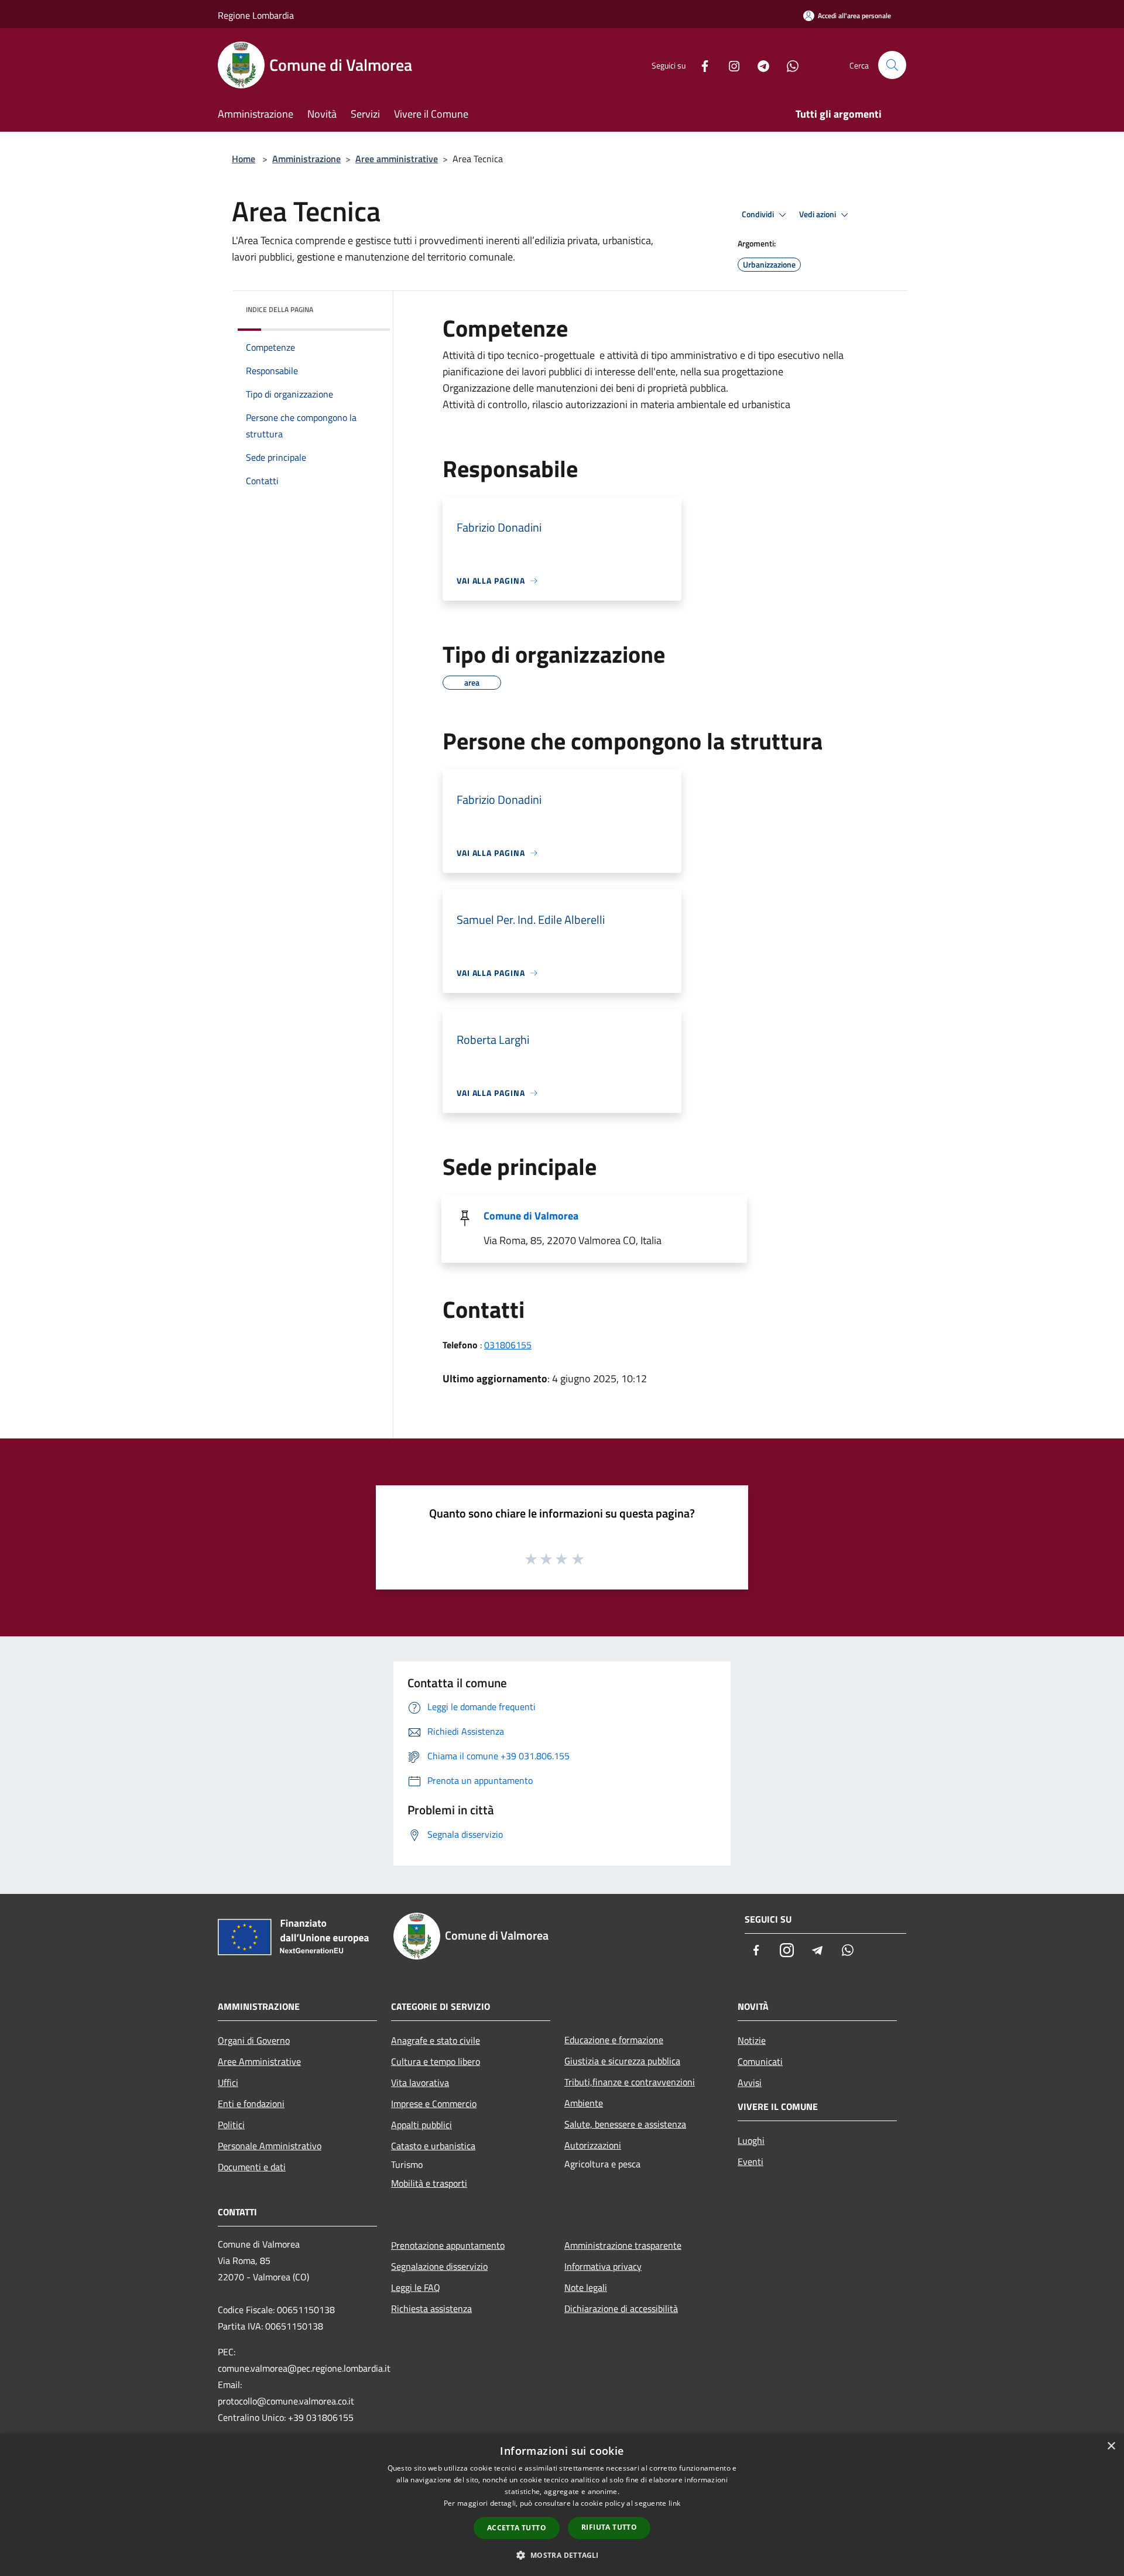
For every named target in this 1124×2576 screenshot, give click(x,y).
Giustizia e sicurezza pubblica (622, 2061)
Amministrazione (306, 159)
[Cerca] (892, 65)
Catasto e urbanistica (433, 2146)
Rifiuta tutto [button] (609, 2527)
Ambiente (584, 2103)
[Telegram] (759, 65)
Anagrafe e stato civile (436, 2040)
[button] (562, 2555)
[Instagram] (729, 65)
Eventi (751, 2161)
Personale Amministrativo (270, 2146)
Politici (231, 2125)
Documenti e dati (252, 2167)
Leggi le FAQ (416, 2287)
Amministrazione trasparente (623, 2245)
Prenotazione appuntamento (448, 2245)
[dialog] (562, 2505)
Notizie (752, 2040)
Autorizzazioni (593, 2145)
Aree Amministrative (259, 2061)
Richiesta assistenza (431, 2308)
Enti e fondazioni (251, 2104)
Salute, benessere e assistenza (625, 2124)
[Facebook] (700, 65)
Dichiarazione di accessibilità (621, 2308)
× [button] (1111, 2446)
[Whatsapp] (788, 65)
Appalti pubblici (421, 2125)
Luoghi (751, 2140)
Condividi (759, 214)
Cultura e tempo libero (436, 2061)
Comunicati (760, 2061)
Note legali (586, 2287)
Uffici (228, 2082)
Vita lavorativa (420, 2082)
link (674, 2503)
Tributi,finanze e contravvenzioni (630, 2082)
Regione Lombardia (256, 15)
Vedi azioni (818, 214)
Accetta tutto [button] (517, 2528)
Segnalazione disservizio (439, 2266)
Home (244, 159)
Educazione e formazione (614, 2040)
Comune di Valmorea (531, 1216)
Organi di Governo (254, 2040)
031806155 (508, 1345)
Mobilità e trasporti (429, 2183)
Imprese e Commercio (434, 2104)
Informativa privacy (603, 2266)
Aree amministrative (397, 159)
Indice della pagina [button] (280, 309)
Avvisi (750, 2082)
